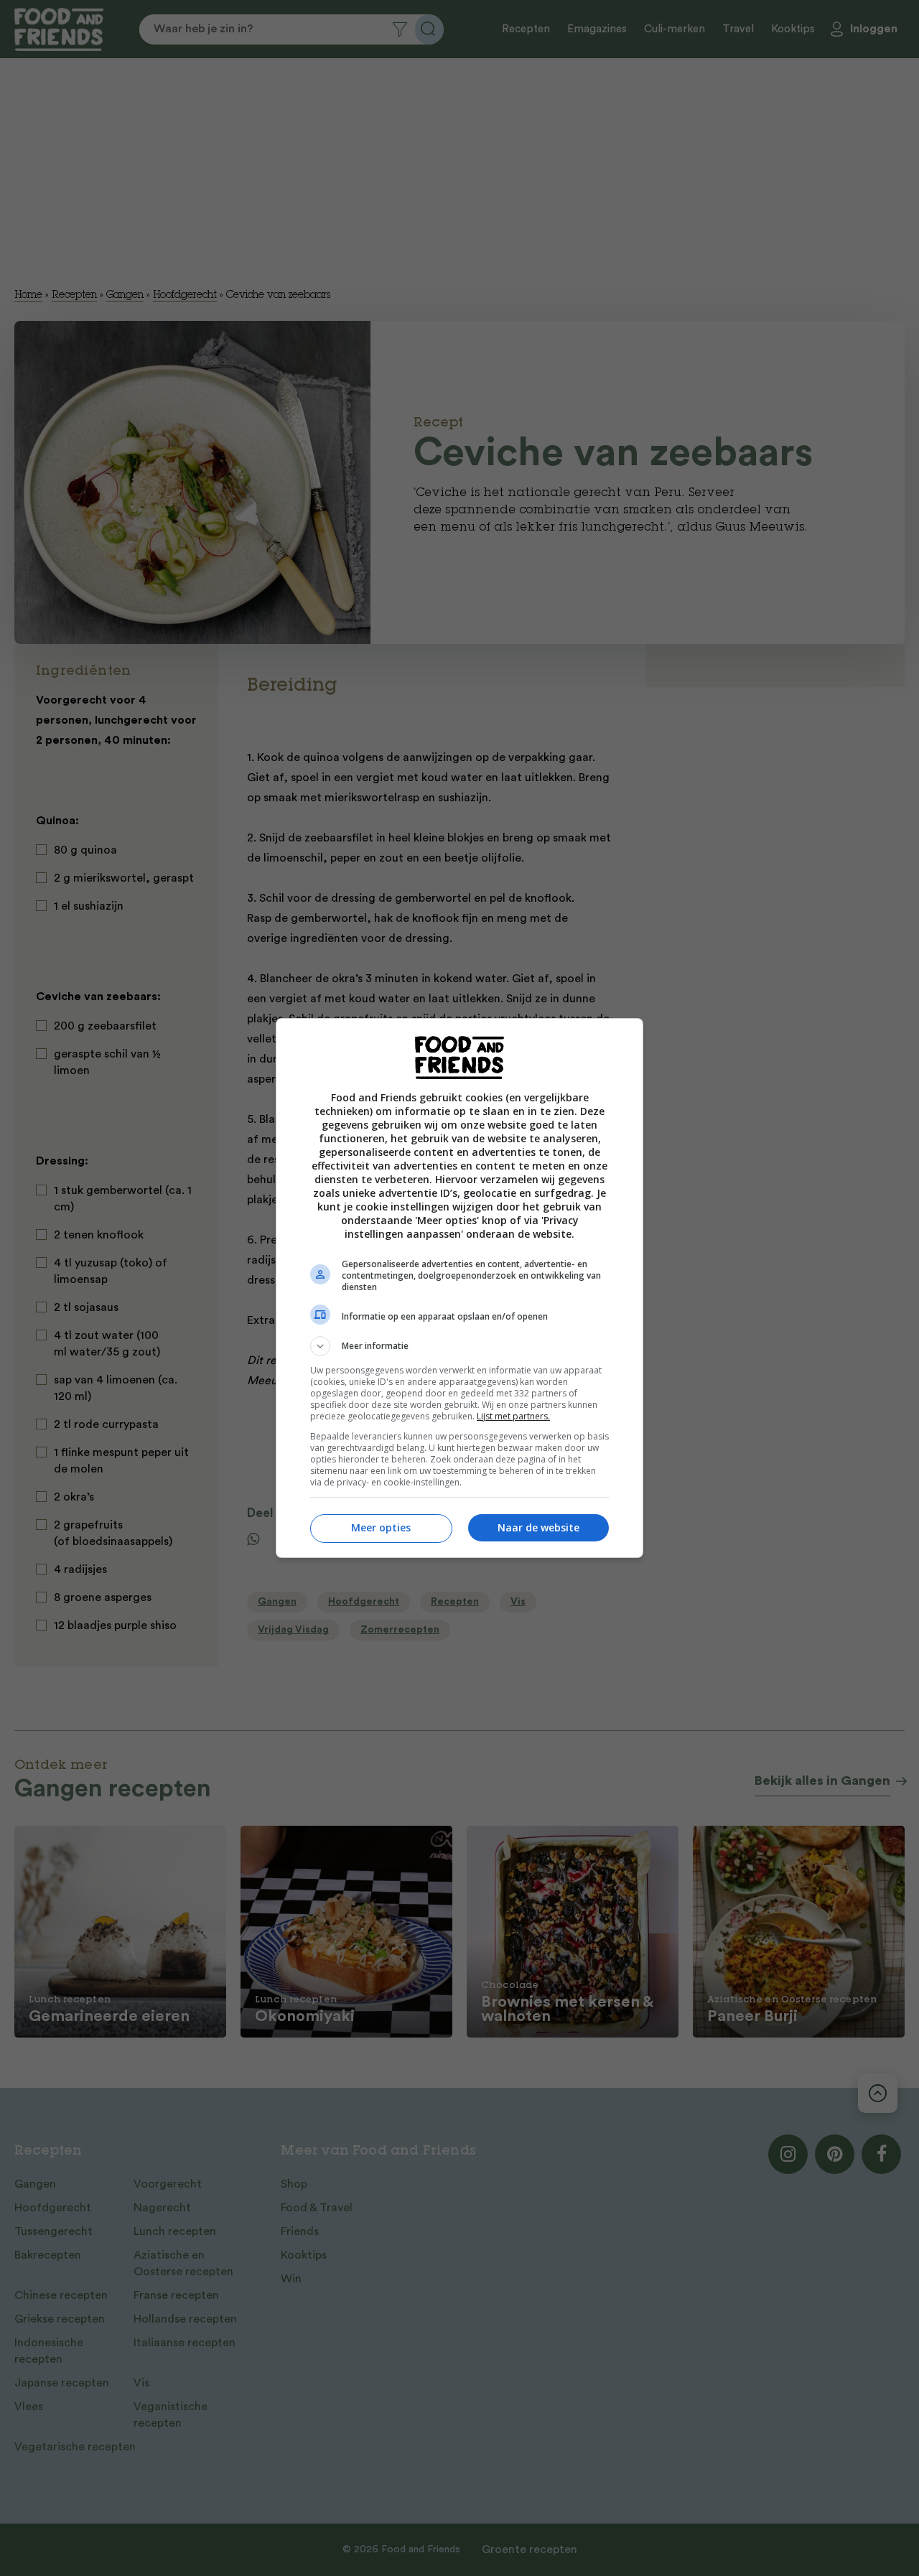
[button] (459, 1346)
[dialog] (459, 1288)
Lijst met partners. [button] (513, 1416)
